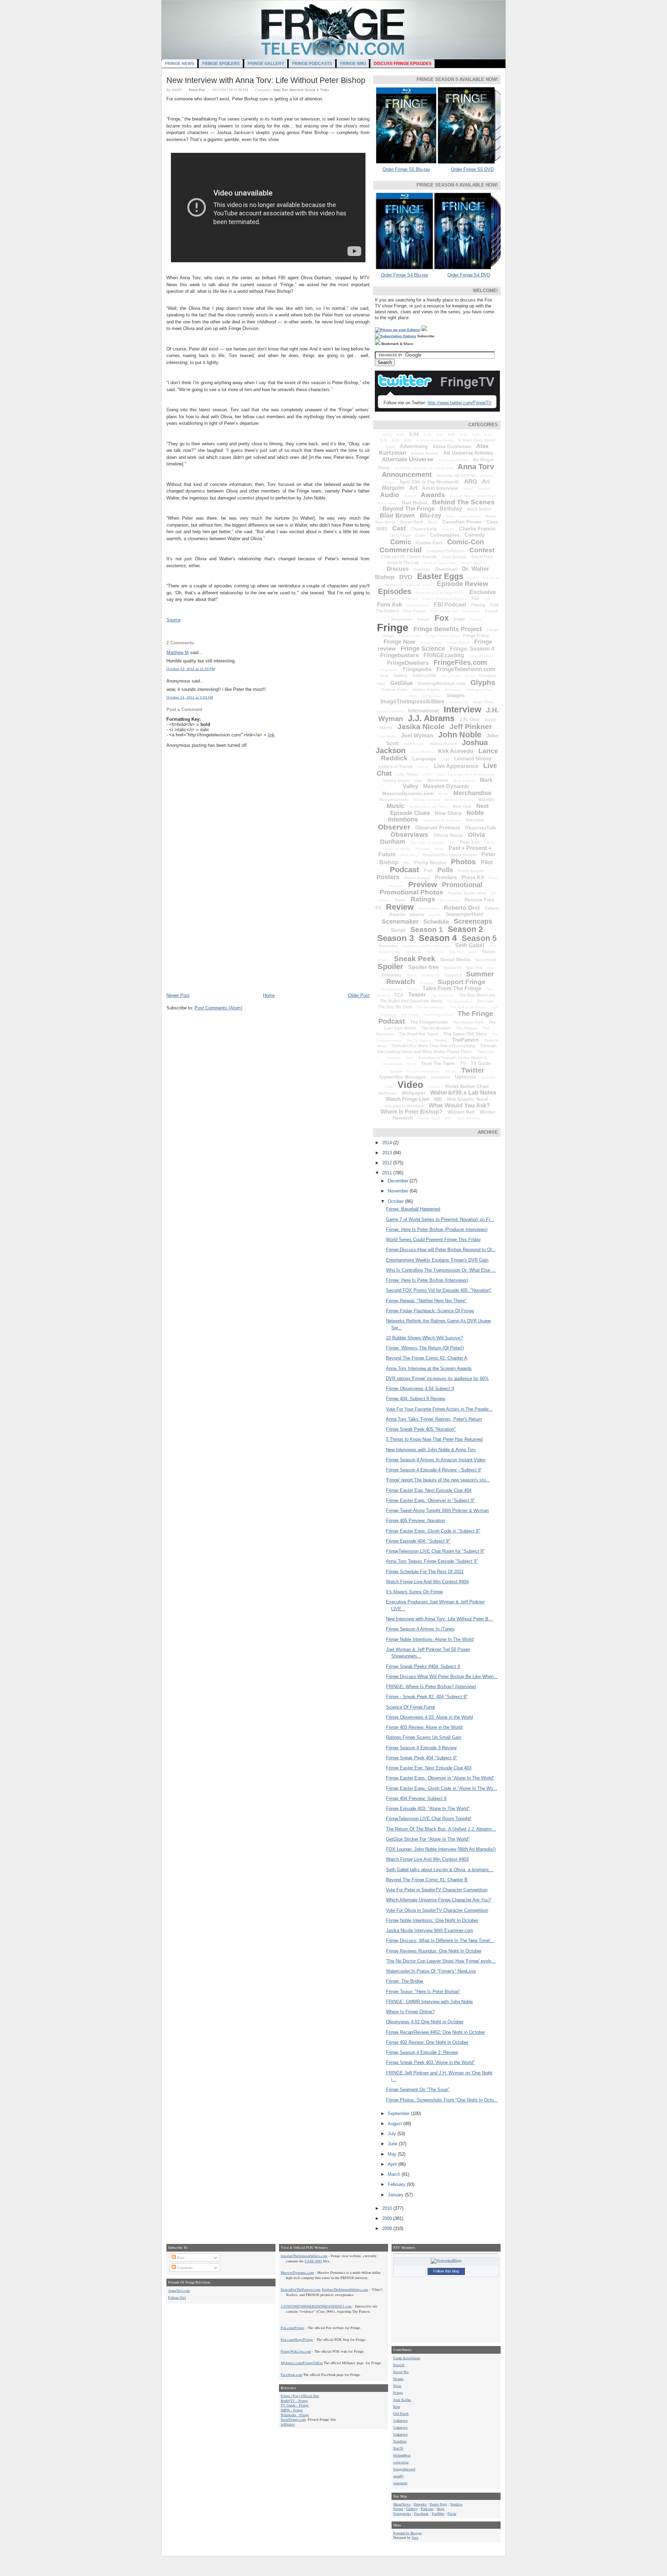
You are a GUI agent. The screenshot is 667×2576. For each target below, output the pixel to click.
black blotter (479, 509)
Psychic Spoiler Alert (467, 893)
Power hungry (417, 878)
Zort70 (398, 2448)
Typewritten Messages (402, 1077)
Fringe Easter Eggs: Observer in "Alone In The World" (440, 1778)
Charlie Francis (477, 529)
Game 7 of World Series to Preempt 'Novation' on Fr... (440, 1219)
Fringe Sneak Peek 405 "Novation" (421, 1429)
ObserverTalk (480, 828)
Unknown (400, 2420)
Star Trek (474, 968)
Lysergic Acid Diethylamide (472, 774)
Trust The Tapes (438, 1063)
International (423, 711)
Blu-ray (430, 515)
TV (463, 1063)
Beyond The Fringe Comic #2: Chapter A (427, 1358)
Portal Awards (471, 871)
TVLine (451, 1071)
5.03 (401, 435)
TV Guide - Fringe (295, 2405)
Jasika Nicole (421, 726)
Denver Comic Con (440, 563)
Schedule (436, 922)
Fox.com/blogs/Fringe (297, 2339)
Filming (478, 605)
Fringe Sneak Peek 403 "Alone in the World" (430, 2062)
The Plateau (467, 1028)
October (396, 1201)
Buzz (433, 522)
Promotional (462, 885)
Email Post (197, 90)
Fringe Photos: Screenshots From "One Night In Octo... (442, 2100)
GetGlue (401, 683)
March (395, 2174)
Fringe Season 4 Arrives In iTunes (420, 1629)
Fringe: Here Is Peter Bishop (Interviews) (427, 1280)
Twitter (473, 1070)
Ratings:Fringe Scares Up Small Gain (424, 1737)
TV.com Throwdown (423, 1071)
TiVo (409, 1058)
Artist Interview (440, 488)
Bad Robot (415, 503)
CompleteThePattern (446, 551)
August (410, 496)
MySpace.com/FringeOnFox (302, 2363)
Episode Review (462, 584)
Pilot (487, 862)
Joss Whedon (422, 752)
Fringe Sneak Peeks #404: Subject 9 (423, 1666)
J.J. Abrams (431, 718)
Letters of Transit (396, 767)
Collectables (445, 535)
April (393, 2164)
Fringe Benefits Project (448, 629)
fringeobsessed (404, 2469)
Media (443, 794)
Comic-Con (466, 542)
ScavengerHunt (464, 914)
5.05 (427, 435)
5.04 (414, 434)
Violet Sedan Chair (467, 1086)
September (388, 946)
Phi (406, 863)
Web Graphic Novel (467, 1099)
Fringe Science (423, 649)
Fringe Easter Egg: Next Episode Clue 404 (429, 1490)
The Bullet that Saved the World (411, 1001)
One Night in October (428, 843)
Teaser (417, 995)
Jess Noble (386, 736)
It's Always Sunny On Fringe (414, 1592)
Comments (184, 2268)
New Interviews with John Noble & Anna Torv (431, 1450)
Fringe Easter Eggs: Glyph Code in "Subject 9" (433, 1531)
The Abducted (442, 995)
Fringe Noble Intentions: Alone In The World (430, 1639)
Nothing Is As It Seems (442, 820)
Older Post (359, 995)
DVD (406, 577)
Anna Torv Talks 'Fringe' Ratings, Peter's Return (434, 1419)
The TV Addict (418, 1041)
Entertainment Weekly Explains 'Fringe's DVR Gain (437, 1260)
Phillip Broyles (430, 863)
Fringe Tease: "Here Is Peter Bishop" (423, 1992)
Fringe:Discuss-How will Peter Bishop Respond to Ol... (441, 1250)
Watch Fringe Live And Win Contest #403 (427, 1859)
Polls (445, 870)
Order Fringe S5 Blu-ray (406, 169)
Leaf (445, 759)
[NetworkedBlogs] (446, 2260)
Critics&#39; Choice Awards (409, 557)
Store (492, 968)
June (393, 2144)
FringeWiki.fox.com (296, 2351)
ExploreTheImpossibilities (445, 599)
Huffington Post (479, 690)
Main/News (402, 2504)
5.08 (464, 435)
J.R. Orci (469, 719)
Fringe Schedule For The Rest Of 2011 (425, 1572)
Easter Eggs (440, 576)
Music (396, 806)
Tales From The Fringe (452, 988)
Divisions (422, 569)
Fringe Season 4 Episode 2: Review (422, 2052)
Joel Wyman (417, 736)
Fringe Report (458, 642)
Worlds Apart (429, 1118)
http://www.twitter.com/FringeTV (460, 403)
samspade (400, 2483)
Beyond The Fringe (409, 509)
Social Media (455, 959)
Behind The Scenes (463, 502)
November (399, 1191)
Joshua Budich (443, 744)
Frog (384, 676)
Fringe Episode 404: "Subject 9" (418, 1541)
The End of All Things (468, 1007)
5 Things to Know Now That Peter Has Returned (434, 1439)
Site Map (456, 952)
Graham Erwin (394, 690)
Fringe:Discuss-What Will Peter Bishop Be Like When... (442, 1677)
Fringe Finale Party (442, 636)
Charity (448, 529)
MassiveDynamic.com (408, 793)
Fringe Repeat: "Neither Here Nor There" (426, 1301)
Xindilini (400, 2441)
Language (424, 759)
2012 (388, 1163)
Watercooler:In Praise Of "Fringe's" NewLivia (431, 1971)
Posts (180, 2257)
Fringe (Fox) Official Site (300, 2396)
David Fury (482, 557)
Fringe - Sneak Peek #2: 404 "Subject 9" (427, 1697)
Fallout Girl (177, 2297)
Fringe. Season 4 (472, 649)
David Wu (401, 2372)
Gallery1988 (424, 676)
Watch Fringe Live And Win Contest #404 (427, 1582)
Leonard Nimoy (473, 758)
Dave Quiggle (454, 557)
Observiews (409, 835)
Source (174, 620)
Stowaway (392, 975)
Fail (475, 598)
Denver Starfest (474, 563)
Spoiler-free (423, 967)
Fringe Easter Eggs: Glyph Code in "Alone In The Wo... (442, 1788)
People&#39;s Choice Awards (450, 855)
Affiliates (288, 2424)
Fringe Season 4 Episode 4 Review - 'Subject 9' (434, 1470)
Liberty (423, 767)
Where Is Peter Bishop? (411, 1112)
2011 (388, 1173)
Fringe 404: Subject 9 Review (415, 1399)
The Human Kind (468, 1022)
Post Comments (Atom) (218, 1008)
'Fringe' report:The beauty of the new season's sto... (438, 1480)
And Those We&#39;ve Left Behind (423, 468)
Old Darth (401, 2413)
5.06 (440, 435)
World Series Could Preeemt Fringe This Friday (433, 1240)
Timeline (394, 1058)
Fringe (393, 628)
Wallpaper (414, 1093)
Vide (389, 1087)
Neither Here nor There (429, 807)
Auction (484, 489)
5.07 (452, 435)
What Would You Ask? (459, 1105)
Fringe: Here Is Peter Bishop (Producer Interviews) (437, 1229)
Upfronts (466, 1077)
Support (426, 983)
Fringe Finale (410, 636)
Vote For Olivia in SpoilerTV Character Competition (437, 1910)
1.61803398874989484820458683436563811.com (316, 2306)
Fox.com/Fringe (293, 2328)
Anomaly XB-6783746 (456, 476)
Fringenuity (388, 670)
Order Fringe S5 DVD (472, 169)
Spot (415, 2537)
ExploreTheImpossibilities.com (345, 2289)
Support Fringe (462, 982)
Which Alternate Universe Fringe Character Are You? (438, 1900)
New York (462, 807)
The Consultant (459, 1001)
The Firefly (410, 1015)
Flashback (471, 611)
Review (400, 907)
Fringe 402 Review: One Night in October (427, 2042)
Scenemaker (400, 922)
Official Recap (448, 835)
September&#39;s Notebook (427, 946)
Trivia (411, 1064)
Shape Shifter (390, 952)
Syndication (392, 989)
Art (413, 488)
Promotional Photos (411, 892)
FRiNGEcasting (444, 655)
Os (453, 843)
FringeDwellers (408, 663)
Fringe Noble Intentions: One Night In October (432, 1920)
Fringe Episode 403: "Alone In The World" (428, 1809)
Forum (424, 619)
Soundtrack (486, 960)
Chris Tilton (400, 535)
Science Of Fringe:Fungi (410, 1707)
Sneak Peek (415, 959)
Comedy (475, 535)
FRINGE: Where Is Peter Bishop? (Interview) (431, 1687)
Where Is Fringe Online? (410, 2012)
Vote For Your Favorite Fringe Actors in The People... (439, 1409)
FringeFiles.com (460, 662)
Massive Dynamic (446, 786)
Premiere (446, 877)
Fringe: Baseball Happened (413, 1209)
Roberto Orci (462, 908)
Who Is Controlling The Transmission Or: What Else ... (441, 1270)
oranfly (398, 2476)
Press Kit (473, 877)
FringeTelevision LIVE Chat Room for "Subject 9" (435, 1551)
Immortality (459, 702)
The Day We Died (395, 1007)
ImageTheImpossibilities (412, 701)
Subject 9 (453, 975)
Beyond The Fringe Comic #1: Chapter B (427, 1880)
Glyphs (483, 682)
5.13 (408, 440)
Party (439, 849)
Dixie (397, 2386)
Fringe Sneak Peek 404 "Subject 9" (422, 1758)
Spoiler (390, 967)
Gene (470, 676)
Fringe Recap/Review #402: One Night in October (435, 2032)
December (399, 1181)
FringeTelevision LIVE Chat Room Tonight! (429, 1819)
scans (417, 914)
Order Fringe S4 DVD (469, 275)
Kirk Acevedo (456, 751)
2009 (388, 2218)
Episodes (395, 591)
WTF (448, 1118)
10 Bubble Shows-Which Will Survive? (424, 1338)
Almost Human (425, 453)
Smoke (383, 960)
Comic (401, 542)
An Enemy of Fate (453, 460)
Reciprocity (450, 900)
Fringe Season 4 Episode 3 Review (421, 1748)
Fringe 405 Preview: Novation (415, 1521)
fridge (459, 619)
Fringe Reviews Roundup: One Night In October (434, 1951)
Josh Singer (414, 744)
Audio (390, 495)
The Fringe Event (438, 1015)
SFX (492, 946)
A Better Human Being (435, 440)
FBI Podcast (450, 605)
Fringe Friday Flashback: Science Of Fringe (430, 1311)
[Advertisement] (219, 944)
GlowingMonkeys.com (442, 683)
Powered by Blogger (407, 2533)
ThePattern (465, 1040)
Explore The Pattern (401, 599)
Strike (411, 975)
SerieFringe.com (293, 2419)
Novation (475, 820)
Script (398, 930)
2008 (388, 2228)
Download (446, 569)
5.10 (488, 435)
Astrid (468, 489)
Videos (434, 1087)
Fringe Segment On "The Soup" (418, 2090)
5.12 (396, 440)
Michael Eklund (427, 800)
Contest (482, 550)
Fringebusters (399, 655)
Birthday (451, 509)
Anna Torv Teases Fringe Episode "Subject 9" (432, 1561)
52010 (387, 435)
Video (325, 90)
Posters (388, 877)
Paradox (423, 849)
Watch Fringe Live (407, 1099)
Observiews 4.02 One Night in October (425, 2022)
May (393, 2154)
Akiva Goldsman (452, 446)
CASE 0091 (313, 2261)
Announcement (407, 474)
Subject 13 (430, 975)
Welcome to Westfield (404, 1106)
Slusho (489, 952)
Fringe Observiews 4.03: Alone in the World (429, 1717)
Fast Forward (418, 605)
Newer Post (178, 995)
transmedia (392, 1064)
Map (419, 781)
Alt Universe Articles (468, 453)
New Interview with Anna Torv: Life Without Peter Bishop (266, 80)
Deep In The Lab (403, 563)
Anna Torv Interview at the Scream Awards (429, 1368)
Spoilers (456, 2504)
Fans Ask (389, 605)
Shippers (414, 952)
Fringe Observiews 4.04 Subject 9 (420, 1389)
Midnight (486, 800)
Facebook (421, 2513)
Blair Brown (397, 515)
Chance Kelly (424, 529)
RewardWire (429, 909)
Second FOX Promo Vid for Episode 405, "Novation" (439, 1290)
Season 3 (396, 938)
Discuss (398, 569)
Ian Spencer (432, 696)
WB (438, 1099)
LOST (427, 774)
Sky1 (473, 952)
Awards (433, 495)
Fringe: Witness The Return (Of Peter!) (425, 1348)
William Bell (461, 1112)
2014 (388, 1143)
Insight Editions (390, 711)
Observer (394, 827)
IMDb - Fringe (292, 2410)
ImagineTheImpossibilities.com (304, 2256)
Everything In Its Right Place (440, 593)
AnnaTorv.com (179, 2290)
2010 (388, 2208)
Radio (400, 900)
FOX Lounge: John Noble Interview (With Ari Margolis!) (441, 1849)
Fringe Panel (431, 642)
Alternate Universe (407, 459)
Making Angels (396, 781)
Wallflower (388, 1093)
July (393, 2134)
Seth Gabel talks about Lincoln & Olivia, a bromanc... (440, 1870)
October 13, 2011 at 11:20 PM (191, 669)
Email (473, 578)
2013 (388, 1153)
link (271, 735)
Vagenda (488, 1077)
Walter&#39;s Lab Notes (463, 1093)
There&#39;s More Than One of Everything (433, 1046)
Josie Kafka (402, 2400)
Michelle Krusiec (459, 800)
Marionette (438, 781)
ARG (471, 482)
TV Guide (481, 1063)
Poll (428, 871)
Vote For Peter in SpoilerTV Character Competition (437, 1890)
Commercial (401, 550)
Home (269, 995)
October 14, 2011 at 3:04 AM (190, 697)
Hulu (413, 696)
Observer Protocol (438, 828)
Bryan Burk (412, 522)
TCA (399, 995)
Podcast (404, 870)
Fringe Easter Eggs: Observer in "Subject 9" (430, 1500)
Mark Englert (464, 781)
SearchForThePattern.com (300, 2289)
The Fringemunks (429, 1022)
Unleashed (440, 1077)
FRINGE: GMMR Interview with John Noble (429, 2002)
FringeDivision (481, 656)
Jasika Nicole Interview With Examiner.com (430, 1930)
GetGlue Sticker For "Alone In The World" (428, 1839)
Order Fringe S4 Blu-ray (405, 275)
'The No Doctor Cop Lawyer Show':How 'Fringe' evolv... (441, 1961)
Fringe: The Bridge (405, 1981)
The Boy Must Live (477, 995)
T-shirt (412, 989)
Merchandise (472, 793)
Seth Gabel (470, 945)
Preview (423, 885)
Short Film (435, 952)
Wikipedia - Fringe (295, 2415)
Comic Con (429, 543)
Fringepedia (417, 669)
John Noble (460, 735)
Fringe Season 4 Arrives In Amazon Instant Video (436, 1460)
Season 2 (465, 929)
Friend (475, 620)
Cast (399, 528)
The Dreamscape (431, 1007)
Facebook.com (291, 2375)
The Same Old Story (465, 1034)
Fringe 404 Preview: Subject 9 (416, 1798)
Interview (296, 90)
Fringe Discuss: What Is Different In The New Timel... (440, 1941)
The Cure (485, 1001)
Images (456, 695)
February (397, 2184)
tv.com (396, 1071)
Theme (441, 1040)
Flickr (452, 2513)
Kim (397, 2406)
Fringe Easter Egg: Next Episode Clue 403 (429, 1768)
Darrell (399, 2365)
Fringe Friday (476, 636)
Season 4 (312, 90)
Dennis (398, 2379)
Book (450, 516)
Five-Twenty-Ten (444, 611)
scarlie (435, 915)
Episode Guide (419, 585)
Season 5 (479, 938)
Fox (442, 618)
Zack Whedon (468, 1118)
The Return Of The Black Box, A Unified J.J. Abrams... (441, 1829)
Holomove (453, 690)
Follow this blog (446, 2271)
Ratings (423, 899)
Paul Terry (409, 855)
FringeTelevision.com (466, 669)
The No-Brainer (436, 1028)
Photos (463, 862)
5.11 (384, 440)
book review (470, 516)
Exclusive (483, 592)
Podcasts (427, 2509)
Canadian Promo (462, 522)
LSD (440, 774)
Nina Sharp (448, 813)
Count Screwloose (407, 2358)
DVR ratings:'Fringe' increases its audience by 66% (437, 1378)
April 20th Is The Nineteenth (429, 482)
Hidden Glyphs (426, 690)
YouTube (438, 2513)
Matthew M (178, 653)
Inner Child (483, 702)
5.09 (476, 435)
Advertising (414, 446)
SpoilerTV (452, 968)
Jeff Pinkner (471, 726)
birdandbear (402, 2455)
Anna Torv (280, 90)
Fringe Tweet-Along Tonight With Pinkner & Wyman (437, 1510)
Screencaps (473, 921)
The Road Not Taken (419, 1034)
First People (415, 611)
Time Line (486, 1052)
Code (420, 535)
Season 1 (427, 929)
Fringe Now (399, 642)
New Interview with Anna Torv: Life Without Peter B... (439, 1619)
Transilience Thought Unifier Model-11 (453, 1058)
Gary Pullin (451, 676)
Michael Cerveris (394, 800)
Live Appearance (456, 766)
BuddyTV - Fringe (294, 2401)
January (396, 2195)
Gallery (400, 676)
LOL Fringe (407, 774)
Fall (487, 599)
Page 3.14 (470, 842)
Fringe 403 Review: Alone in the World (424, 1727)
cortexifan (401, 2462)
